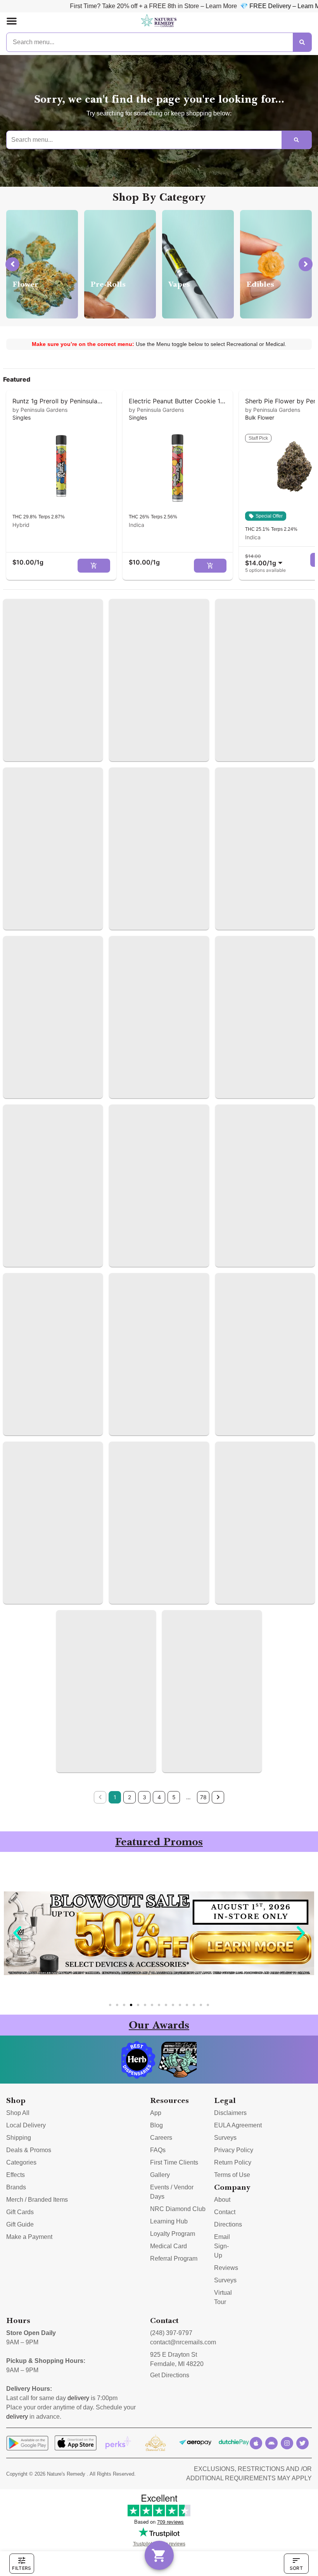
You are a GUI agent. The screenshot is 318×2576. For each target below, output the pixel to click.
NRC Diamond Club (178, 2209)
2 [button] (130, 1797)
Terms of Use (232, 2175)
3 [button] (144, 1797)
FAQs (158, 2150)
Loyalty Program (173, 2234)
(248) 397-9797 (171, 2333)
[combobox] (265, 560)
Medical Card (169, 2246)
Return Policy (233, 2162)
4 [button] (159, 1797)
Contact (225, 2212)
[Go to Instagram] (287, 2443)
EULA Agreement (238, 2125)
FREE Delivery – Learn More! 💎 (213, 6)
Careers (161, 2138)
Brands (16, 2187)
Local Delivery (26, 2125)
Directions (228, 2224)
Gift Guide (20, 2224)
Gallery (160, 2175)
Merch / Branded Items (37, 2200)
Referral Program (174, 2259)
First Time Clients (174, 2162)
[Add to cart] (94, 566)
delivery (78, 2398)
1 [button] (115, 1797)
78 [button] (203, 1797)
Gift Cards (20, 2212)
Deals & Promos (29, 2150)
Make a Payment (29, 2237)
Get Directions (170, 2375)
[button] (12, 21)
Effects (16, 2175)
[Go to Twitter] (302, 2443)
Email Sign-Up (222, 2246)
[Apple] (256, 2443)
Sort (296, 2568)
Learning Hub (169, 2221)
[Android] (271, 2443)
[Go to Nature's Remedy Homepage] (159, 21)
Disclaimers (230, 2113)
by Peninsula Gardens (40, 410)
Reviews (226, 2268)
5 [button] (174, 1797)
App (156, 2113)
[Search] (302, 42)
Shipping (19, 2138)
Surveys (225, 2138)
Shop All (18, 2113)
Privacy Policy (234, 2150)
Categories (21, 2162)
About (222, 2200)
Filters (22, 2568)
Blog (156, 2125)
